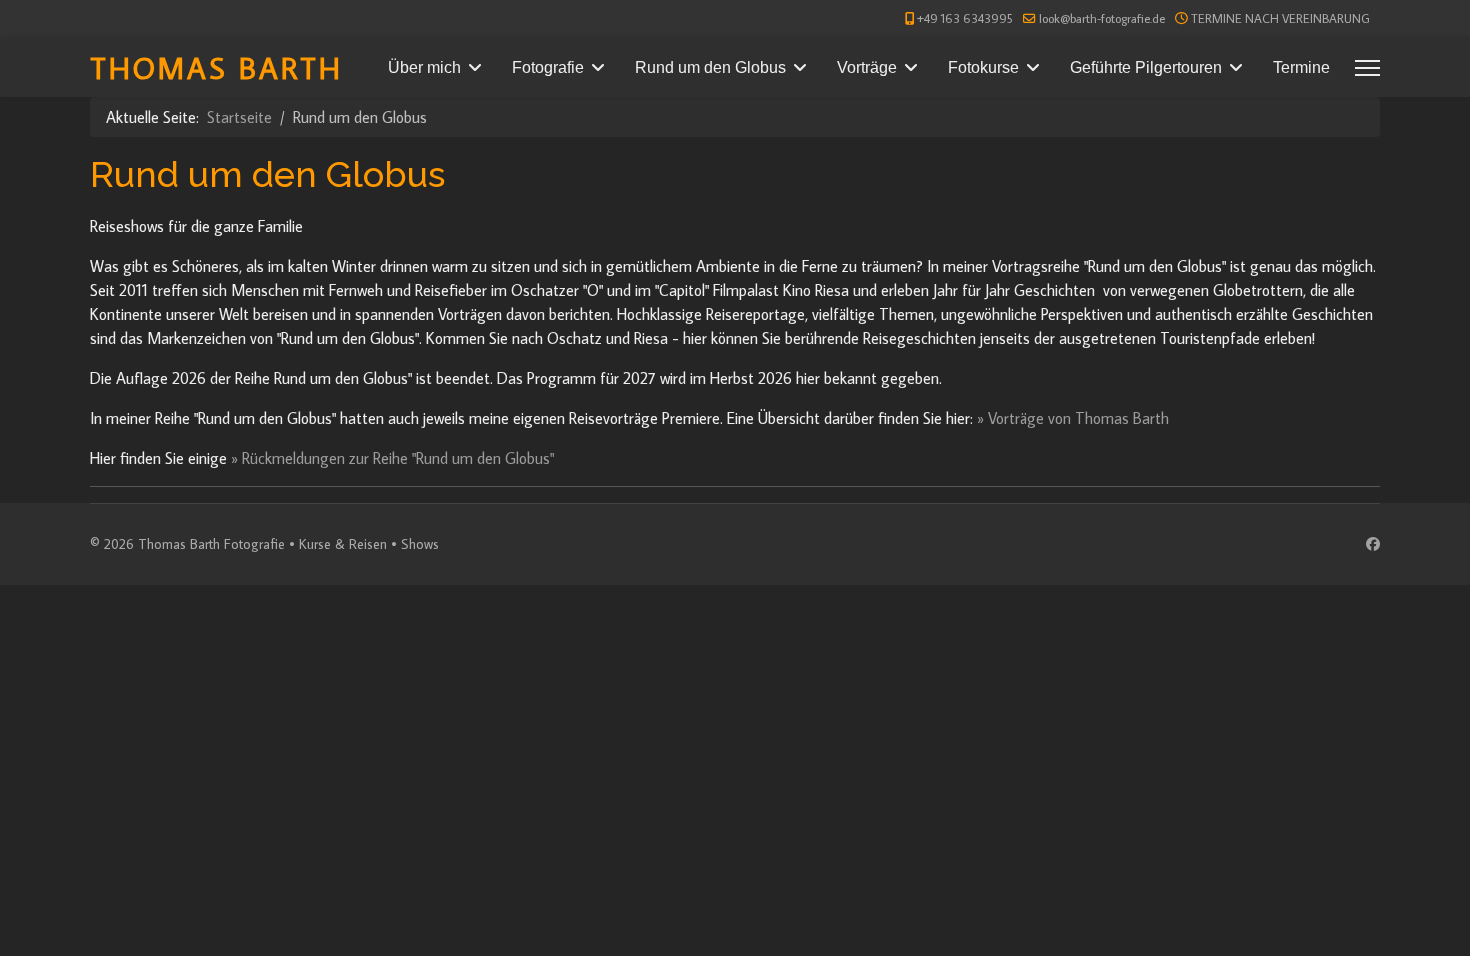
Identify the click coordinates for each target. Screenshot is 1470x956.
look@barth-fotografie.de (1102, 18)
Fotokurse (983, 67)
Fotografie (548, 67)
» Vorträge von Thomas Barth (1073, 418)
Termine (1301, 67)
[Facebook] (1373, 544)
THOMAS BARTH (216, 67)
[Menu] (1367, 68)
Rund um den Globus (710, 67)
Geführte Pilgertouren (1146, 67)
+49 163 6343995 (965, 18)
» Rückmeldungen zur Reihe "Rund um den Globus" (392, 458)
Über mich (424, 67)
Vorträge (867, 67)
